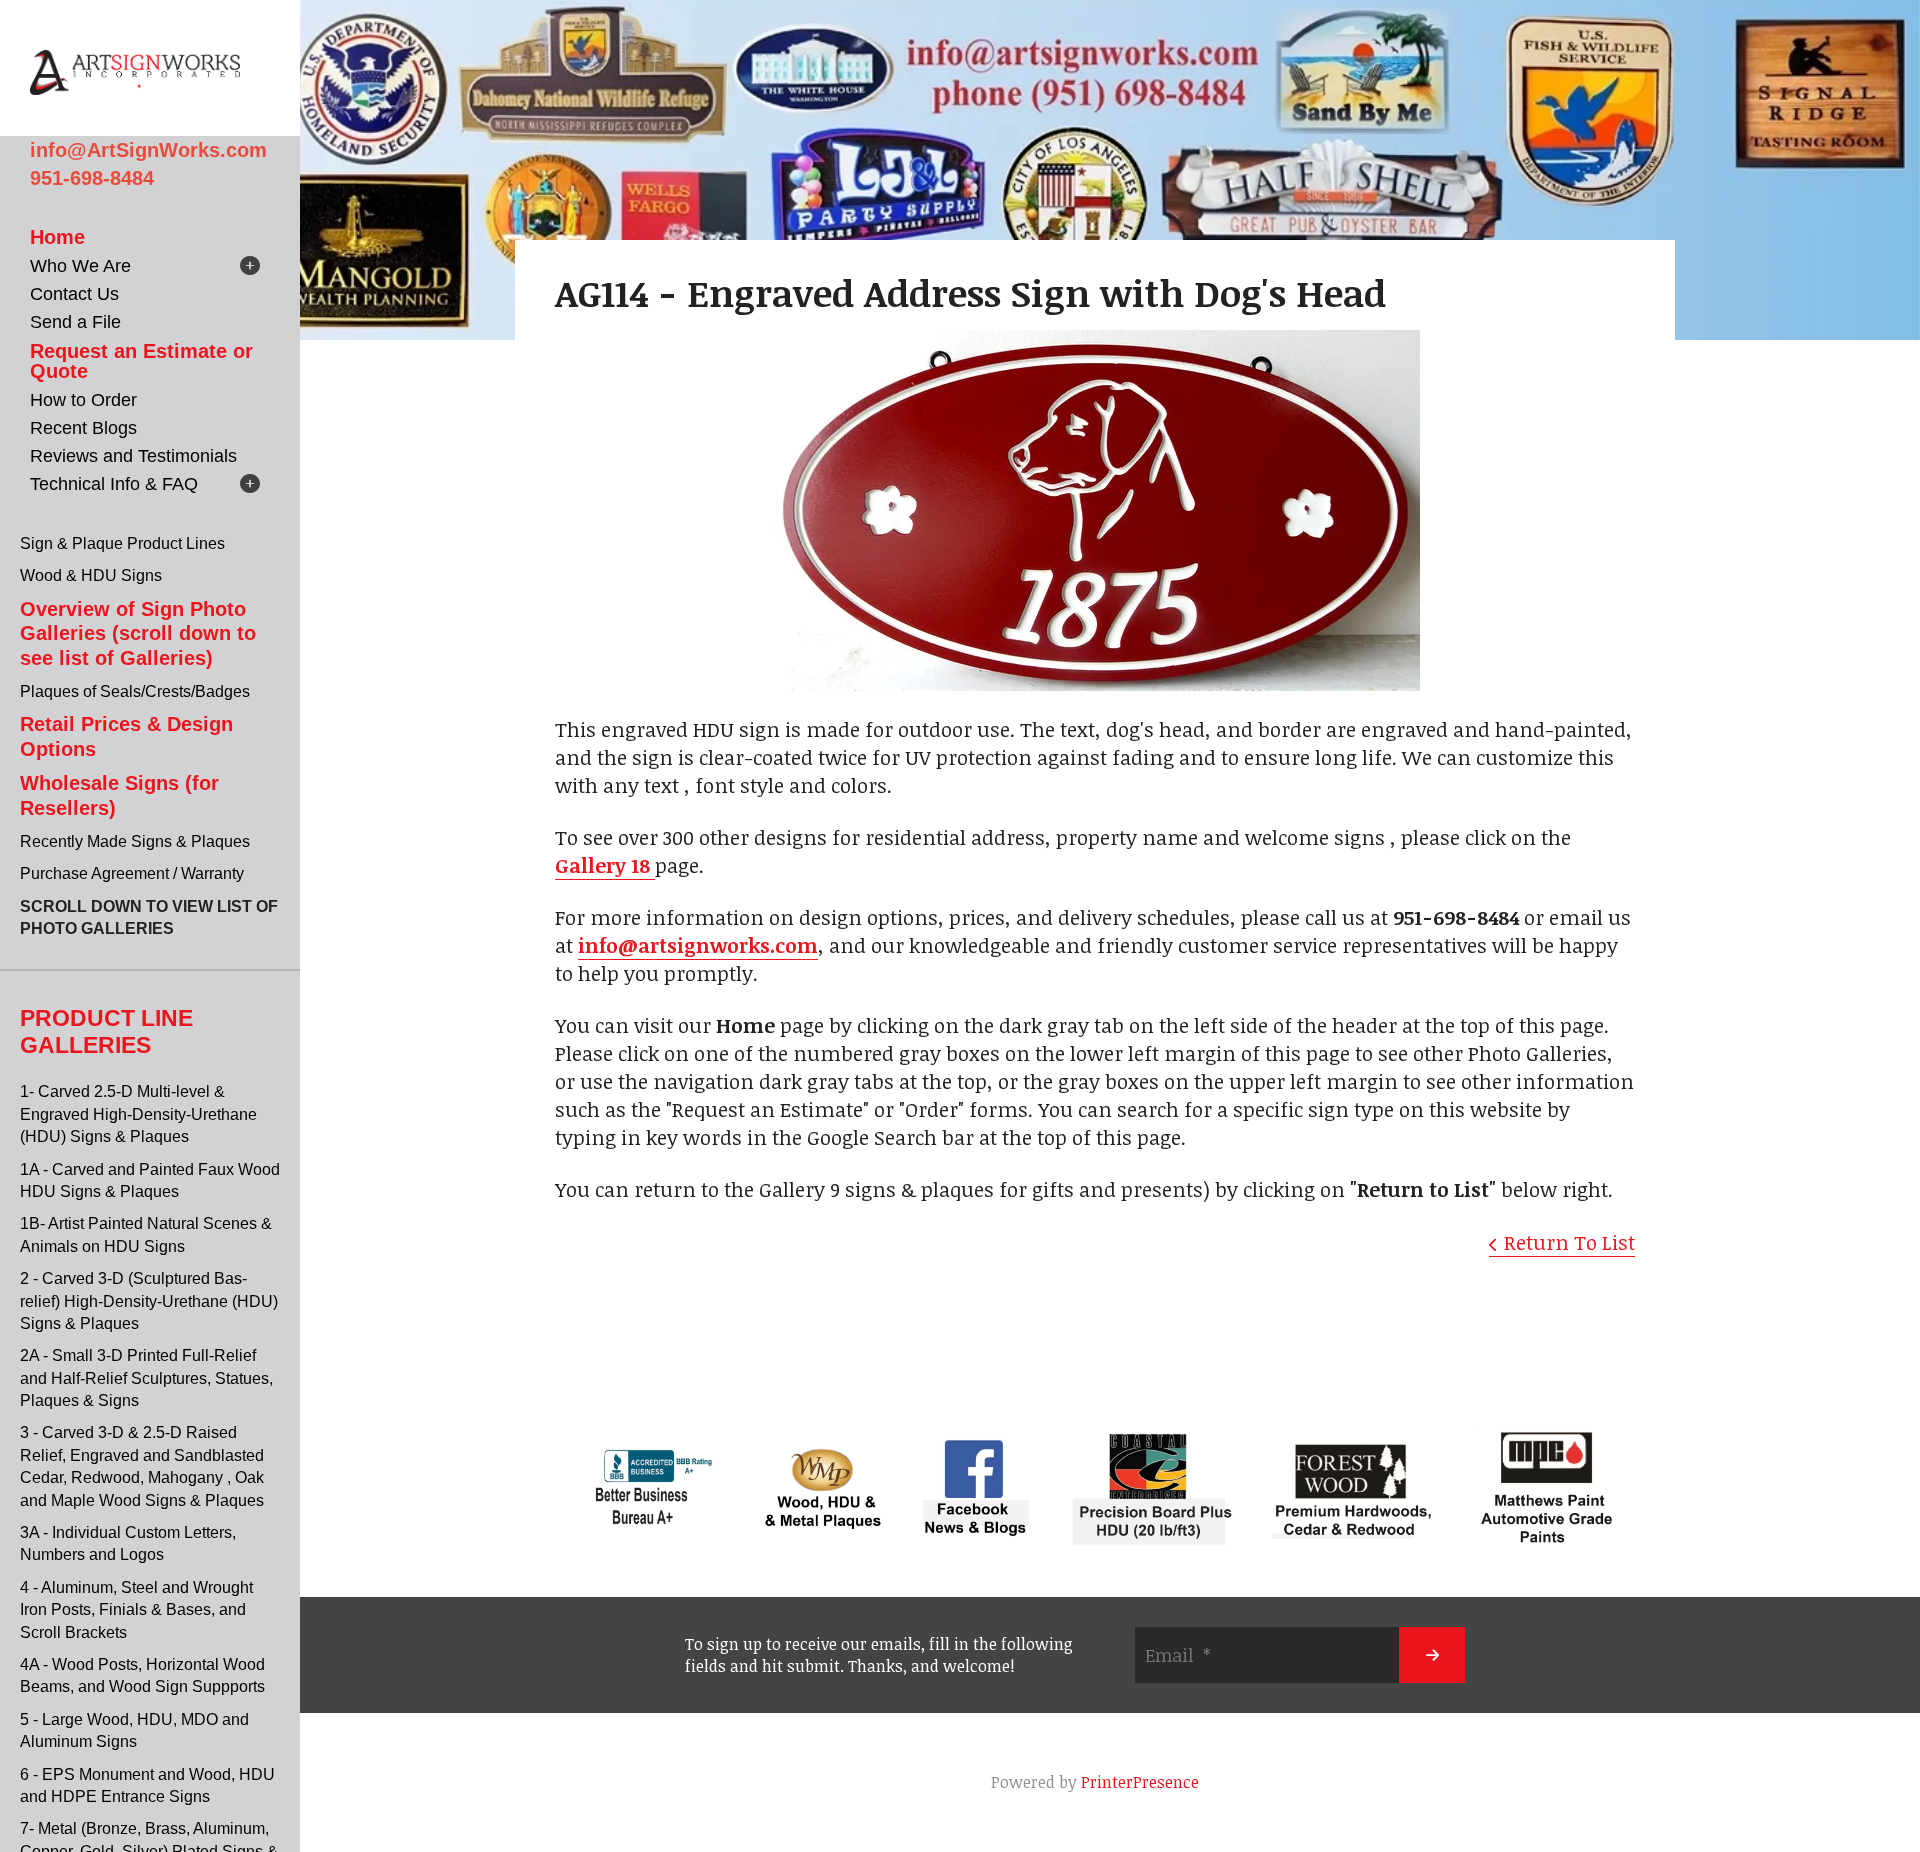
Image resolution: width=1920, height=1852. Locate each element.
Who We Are (80, 266)
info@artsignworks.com (698, 945)
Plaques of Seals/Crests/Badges (135, 691)
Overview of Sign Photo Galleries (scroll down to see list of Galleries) (138, 633)
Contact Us (74, 294)
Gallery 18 (605, 865)
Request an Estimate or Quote (141, 361)
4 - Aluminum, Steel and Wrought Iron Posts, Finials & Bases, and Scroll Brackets (136, 1610)
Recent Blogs (83, 428)
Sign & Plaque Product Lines (122, 543)
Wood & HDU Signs (91, 575)
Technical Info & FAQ (114, 484)
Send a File (75, 322)
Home (57, 237)
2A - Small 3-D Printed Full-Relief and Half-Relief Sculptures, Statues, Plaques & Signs (146, 1378)
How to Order (83, 400)
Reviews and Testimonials (133, 456)
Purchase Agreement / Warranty (132, 873)
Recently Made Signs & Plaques (135, 841)
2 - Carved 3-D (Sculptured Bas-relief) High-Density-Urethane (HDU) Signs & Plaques (149, 1301)
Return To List (1569, 1242)
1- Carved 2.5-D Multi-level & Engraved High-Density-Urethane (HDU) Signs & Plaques (138, 1114)
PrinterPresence (1140, 1782)
